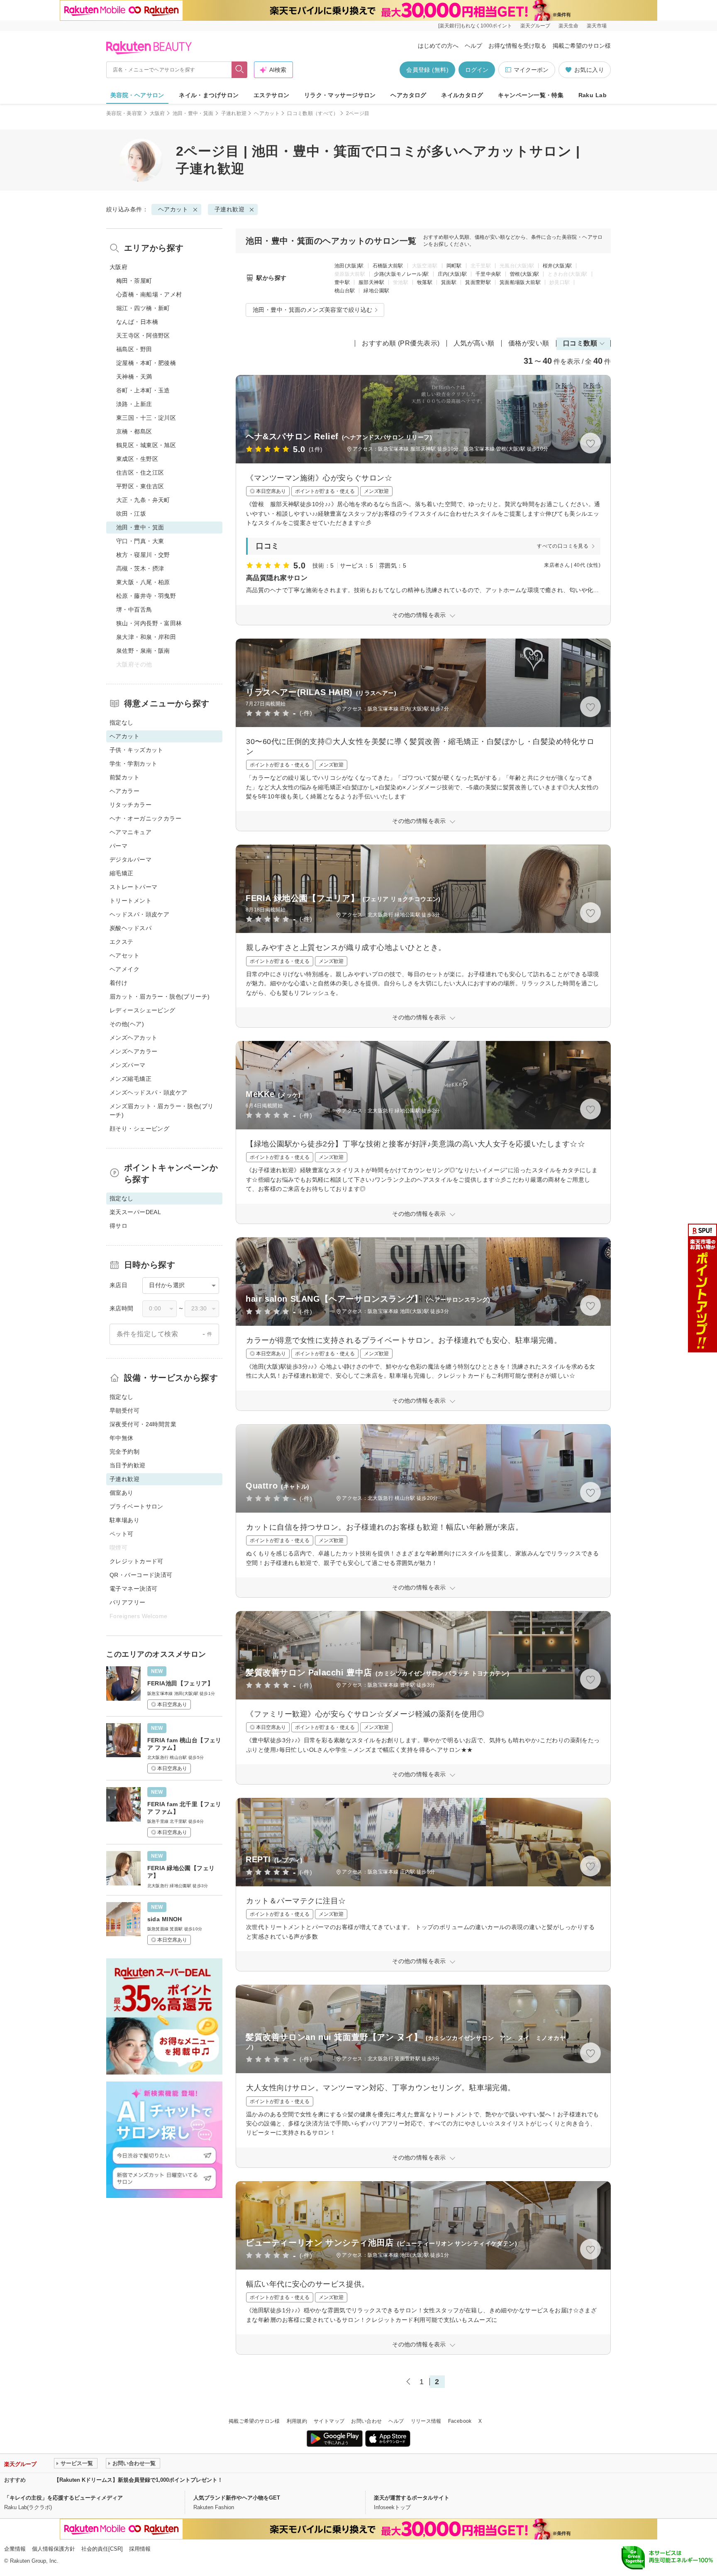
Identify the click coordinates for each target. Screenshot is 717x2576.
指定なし (122, 722)
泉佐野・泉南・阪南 (143, 651)
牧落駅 (425, 282)
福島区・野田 (134, 349)
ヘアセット (124, 955)
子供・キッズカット (137, 750)
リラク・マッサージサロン (340, 95)
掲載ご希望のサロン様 (582, 46)
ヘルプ (473, 46)
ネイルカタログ (462, 95)
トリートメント (130, 901)
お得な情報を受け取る (517, 46)
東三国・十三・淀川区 (146, 418)
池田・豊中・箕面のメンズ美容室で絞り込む (312, 310)
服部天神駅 (371, 282)
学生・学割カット (133, 764)
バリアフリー (128, 1602)
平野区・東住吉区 (140, 486)
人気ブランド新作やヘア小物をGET (237, 2498)
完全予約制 (124, 1452)
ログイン (477, 70)
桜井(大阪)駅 (557, 266)
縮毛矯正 (122, 873)
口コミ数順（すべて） (313, 113)
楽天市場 (597, 26)
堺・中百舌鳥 (134, 610)
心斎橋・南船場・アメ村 (149, 294)
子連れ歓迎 (234, 113)
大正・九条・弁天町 (143, 500)
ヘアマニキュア (130, 832)
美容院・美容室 (124, 113)
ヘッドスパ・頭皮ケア (139, 914)
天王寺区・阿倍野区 (143, 335)
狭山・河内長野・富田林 (149, 623)
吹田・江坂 (131, 514)
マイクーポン (531, 70)
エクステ (122, 942)
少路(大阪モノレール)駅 (401, 274)
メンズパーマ (128, 1065)
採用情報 (140, 2549)
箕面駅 (449, 282)
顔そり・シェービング (139, 1129)
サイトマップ (329, 2421)
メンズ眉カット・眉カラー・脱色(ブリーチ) (162, 1110)
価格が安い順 (529, 343)
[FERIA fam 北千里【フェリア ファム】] (164, 1811)
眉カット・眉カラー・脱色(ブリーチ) (160, 997)
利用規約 (297, 2421)
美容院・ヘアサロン (137, 95)
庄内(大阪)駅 (452, 274)
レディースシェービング (143, 1010)
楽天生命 (568, 26)
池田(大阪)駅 (349, 266)
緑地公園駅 (376, 291)
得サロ (118, 1226)
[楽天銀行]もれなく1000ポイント (475, 26)
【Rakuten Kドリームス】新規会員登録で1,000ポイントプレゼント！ (138, 2480)
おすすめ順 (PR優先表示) (401, 343)
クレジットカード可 (137, 1561)
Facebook (460, 2421)
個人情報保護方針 (54, 2549)
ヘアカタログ (408, 95)
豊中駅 (342, 282)
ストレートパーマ (133, 887)
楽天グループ (535, 26)
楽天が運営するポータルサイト (412, 2498)
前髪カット (124, 777)
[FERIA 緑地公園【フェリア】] (164, 1868)
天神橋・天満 (134, 377)
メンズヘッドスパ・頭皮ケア (148, 1092)
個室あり (122, 1493)
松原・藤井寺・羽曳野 (146, 596)
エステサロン (272, 95)
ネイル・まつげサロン (209, 95)
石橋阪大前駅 (388, 266)
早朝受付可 (124, 1410)
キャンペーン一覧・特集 (531, 95)
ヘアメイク (124, 969)
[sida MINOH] (164, 1922)
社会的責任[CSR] (102, 2549)
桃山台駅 (345, 291)
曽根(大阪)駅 (525, 274)
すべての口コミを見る (563, 546)
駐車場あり (124, 1520)
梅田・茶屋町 (134, 281)
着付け (118, 983)
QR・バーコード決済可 (141, 1575)
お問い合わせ (366, 2421)
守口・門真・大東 (140, 541)
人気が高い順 (474, 343)
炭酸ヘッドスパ (130, 928)
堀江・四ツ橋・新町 (143, 308)
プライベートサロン (137, 1506)
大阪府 (157, 113)
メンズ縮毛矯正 (130, 1079)
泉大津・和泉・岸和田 (146, 637)
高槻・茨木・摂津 (140, 568)
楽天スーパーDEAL (135, 1212)
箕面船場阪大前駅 (520, 282)
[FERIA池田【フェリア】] (164, 1688)
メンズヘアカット (133, 1038)
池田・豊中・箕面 (193, 113)
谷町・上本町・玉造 (143, 390)
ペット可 (122, 1534)
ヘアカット (267, 113)
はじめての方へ (438, 46)
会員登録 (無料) (427, 70)
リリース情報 (426, 2421)
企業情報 (15, 2549)
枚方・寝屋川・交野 (143, 555)
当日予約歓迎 (128, 1465)
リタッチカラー (130, 805)
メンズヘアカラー (133, 1051)
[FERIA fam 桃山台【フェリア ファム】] (164, 1747)
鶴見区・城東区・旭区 (146, 445)
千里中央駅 (488, 274)
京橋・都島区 (134, 431)
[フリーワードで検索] (240, 70)
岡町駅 (454, 266)
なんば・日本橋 (137, 322)
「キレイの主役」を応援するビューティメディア (63, 2498)
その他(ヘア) (127, 1024)
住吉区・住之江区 (140, 473)
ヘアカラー (124, 791)
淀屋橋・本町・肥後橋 (146, 363)
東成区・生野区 (137, 459)
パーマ (118, 846)
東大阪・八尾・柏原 (143, 582)
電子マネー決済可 (133, 1589)
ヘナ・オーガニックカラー (145, 818)
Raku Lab (593, 95)
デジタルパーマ (130, 859)
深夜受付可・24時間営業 (143, 1424)
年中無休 (122, 1438)
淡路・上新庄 (134, 404)
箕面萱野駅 (478, 282)
